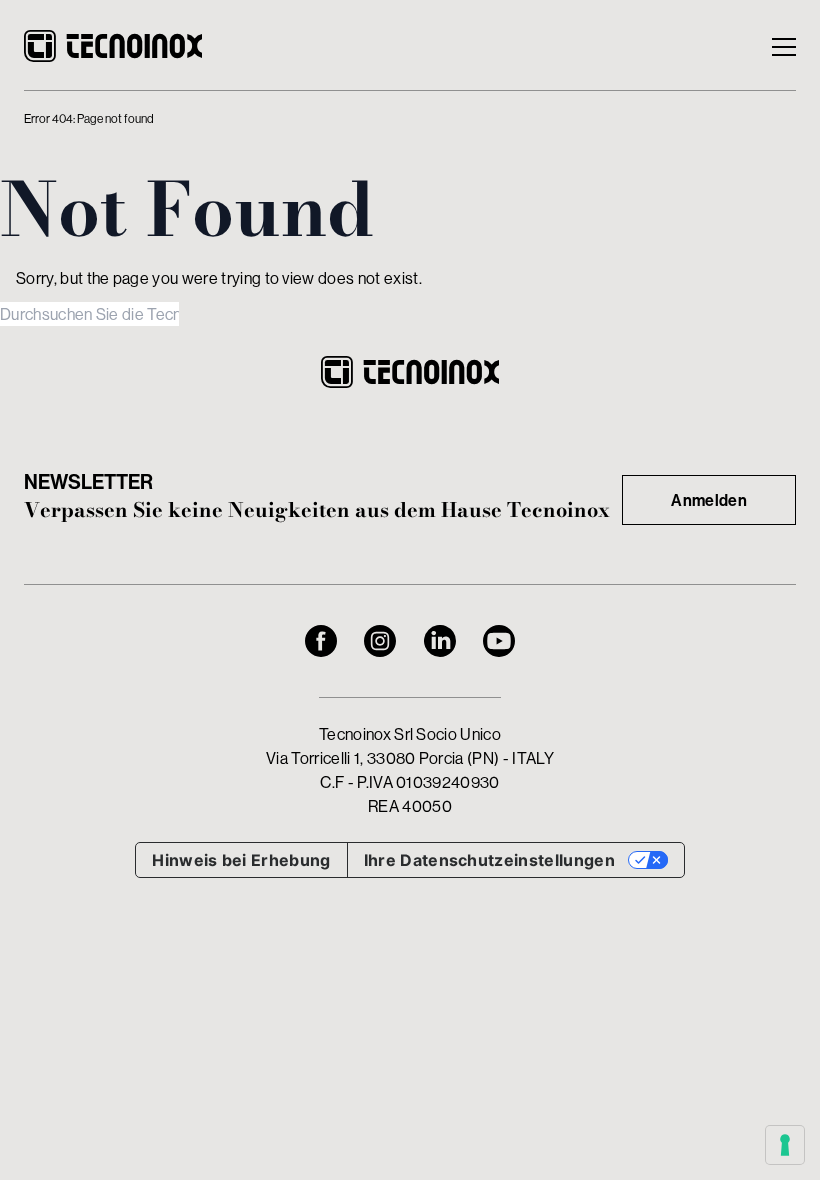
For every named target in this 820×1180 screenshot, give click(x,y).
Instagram (380, 641)
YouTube (499, 641)
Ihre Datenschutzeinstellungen (489, 860)
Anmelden (709, 500)
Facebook (321, 641)
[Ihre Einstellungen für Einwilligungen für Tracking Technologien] (785, 1145)
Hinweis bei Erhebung (241, 860)
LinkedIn (440, 641)
